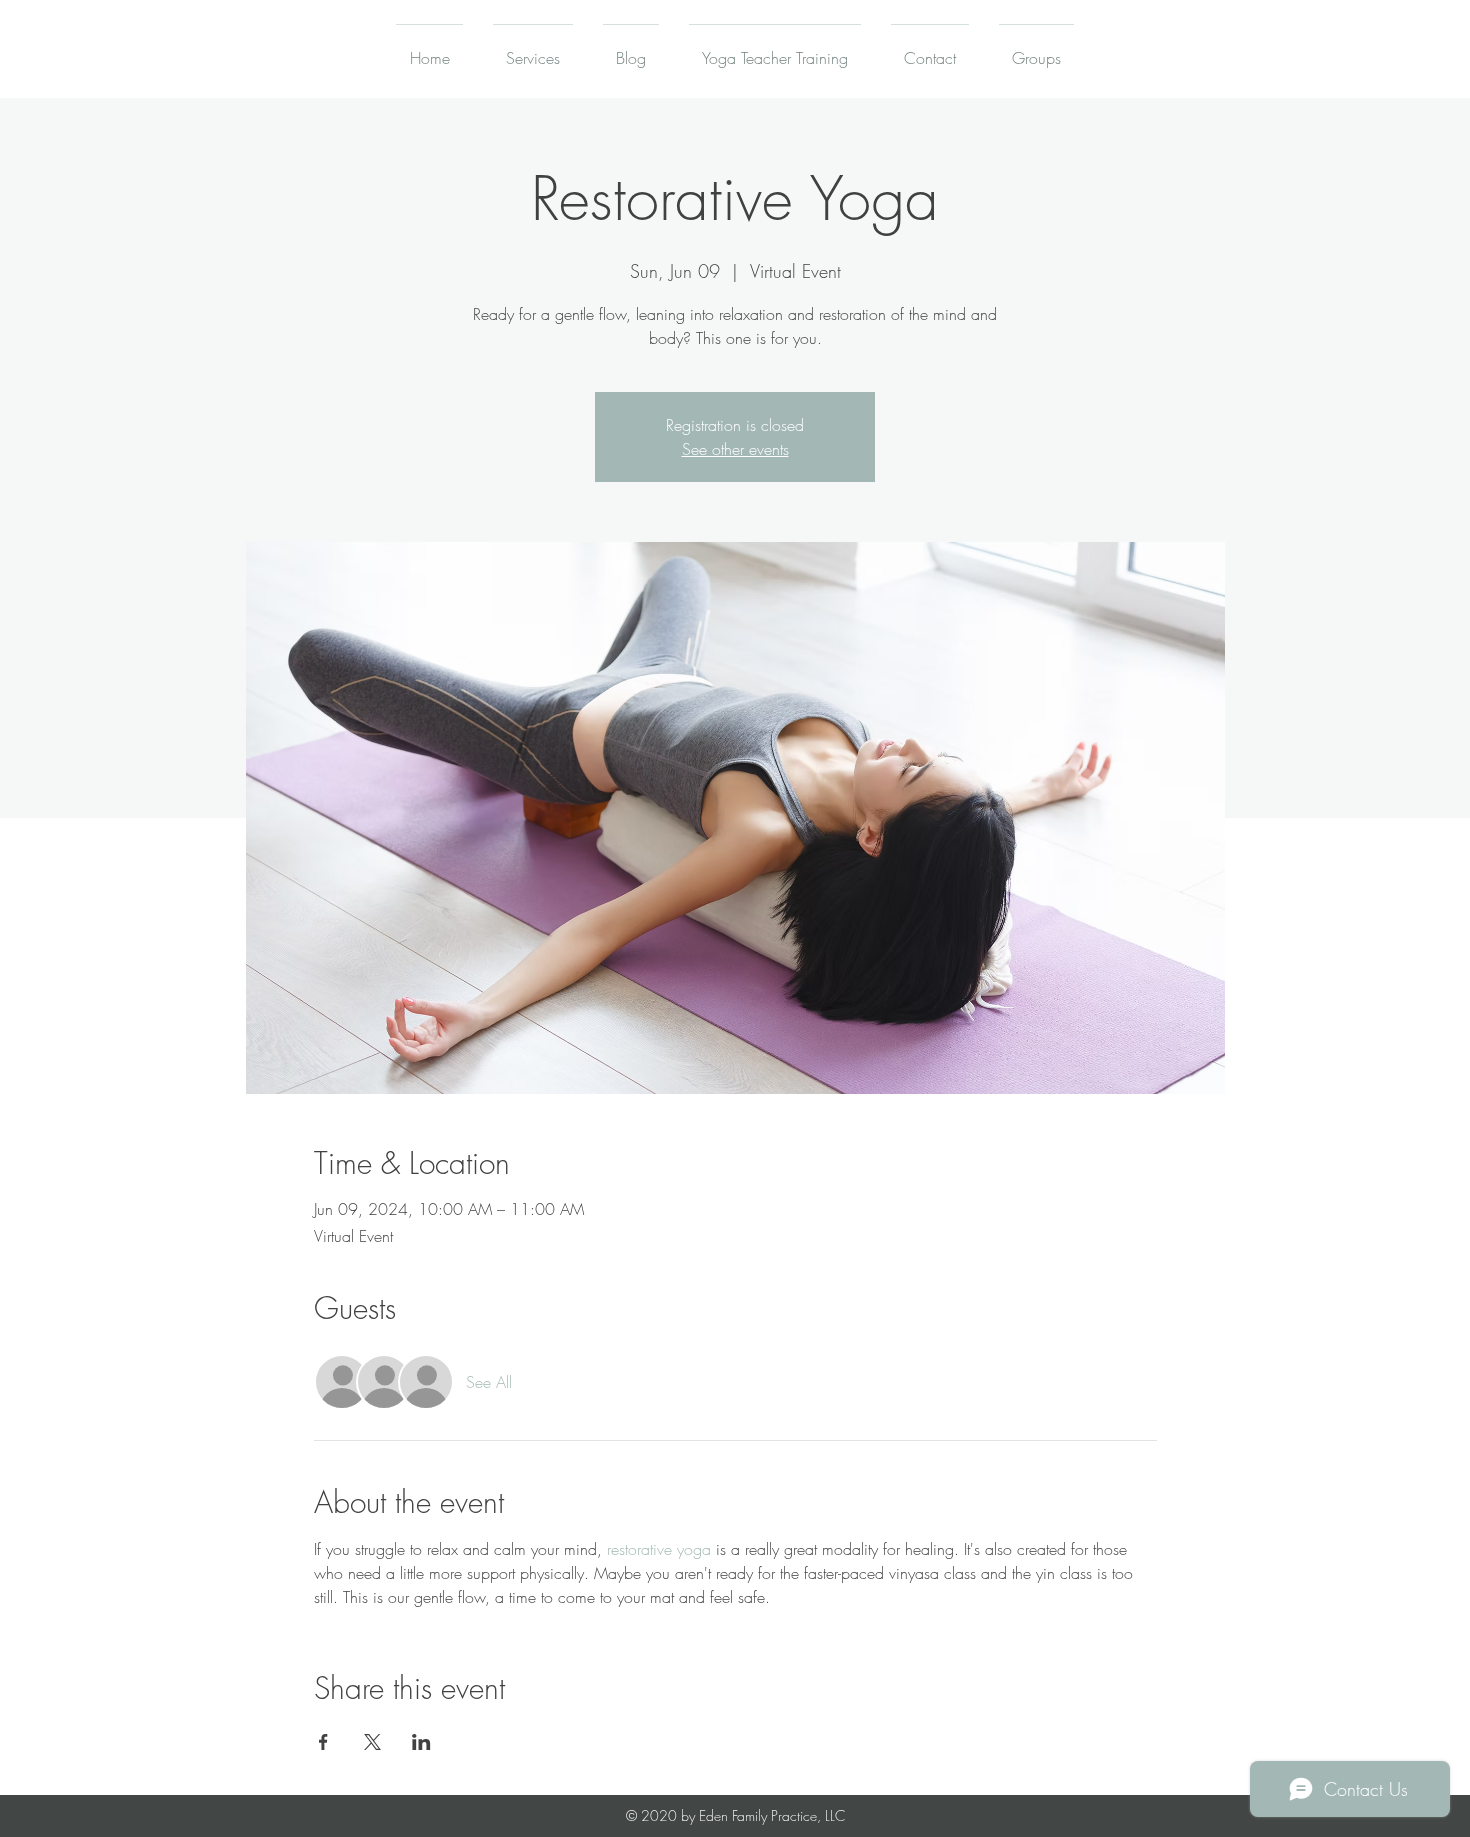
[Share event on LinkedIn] (421, 1742)
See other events (735, 449)
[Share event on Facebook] (323, 1742)
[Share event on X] (372, 1742)
